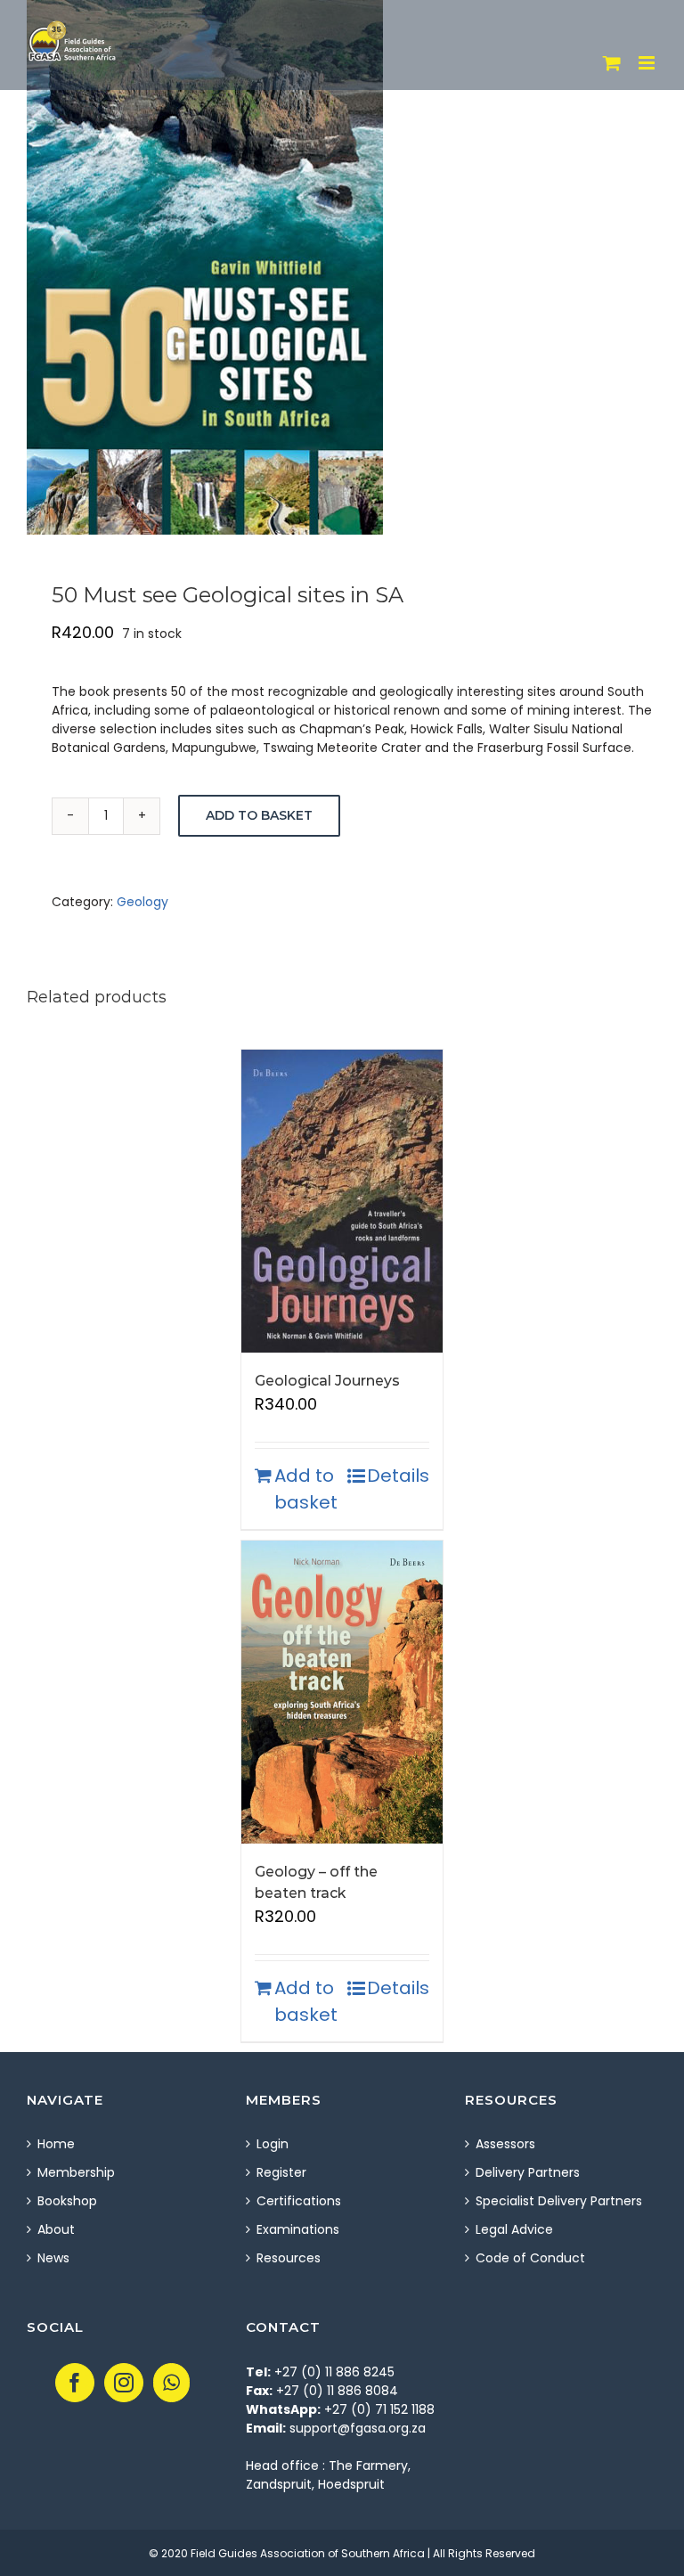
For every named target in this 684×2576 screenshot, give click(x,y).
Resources (289, 2258)
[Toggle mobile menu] (648, 63)
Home (56, 2144)
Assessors (505, 2144)
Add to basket (259, 815)
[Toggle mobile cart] (612, 63)
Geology (142, 902)
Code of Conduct (530, 2258)
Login (273, 2144)
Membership (76, 2172)
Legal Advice (514, 2229)
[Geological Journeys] (342, 1201)
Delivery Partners (528, 2172)
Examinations (298, 2229)
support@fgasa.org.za (358, 2428)
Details (398, 1476)
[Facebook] (75, 2383)
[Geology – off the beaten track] (342, 1692)
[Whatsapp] (171, 2383)
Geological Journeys (327, 1381)
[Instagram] (124, 2383)
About (56, 2229)
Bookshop (67, 2201)
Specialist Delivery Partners (559, 2201)
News (53, 2258)
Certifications (299, 2201)
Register (281, 2172)
